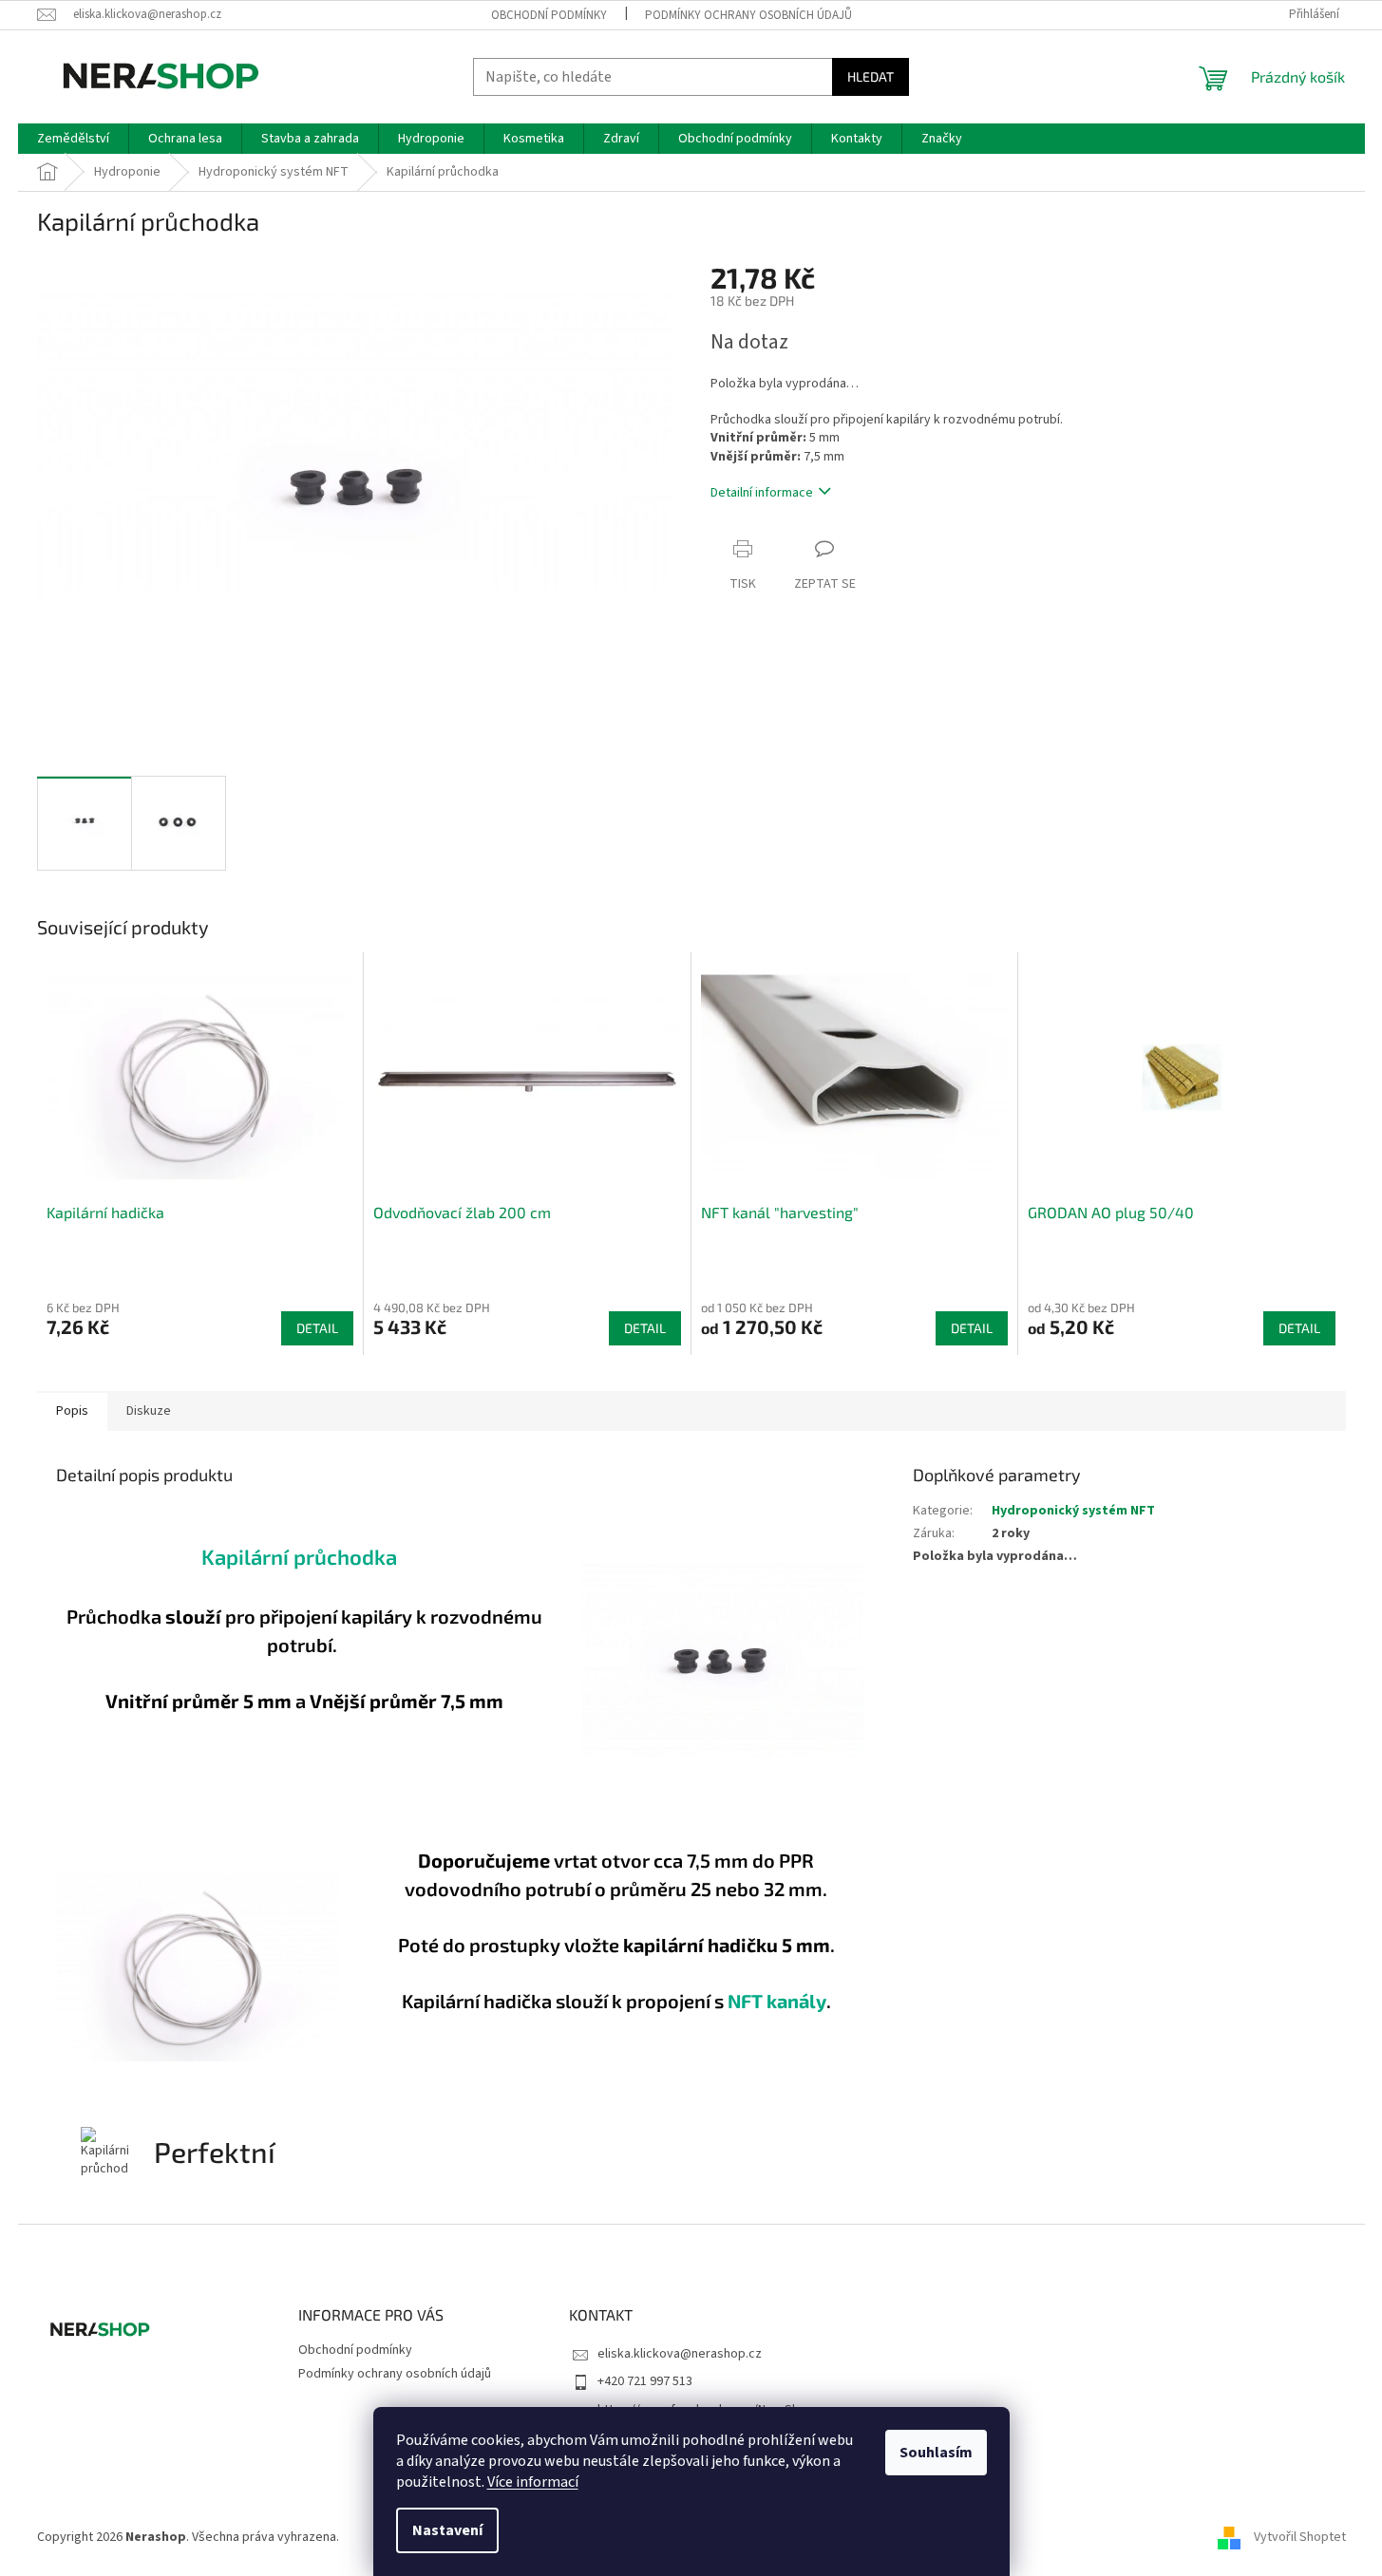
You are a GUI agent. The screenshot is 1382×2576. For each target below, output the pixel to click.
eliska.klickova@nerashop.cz (680, 2354)
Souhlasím (936, 2453)
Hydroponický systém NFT (1073, 1511)
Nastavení (447, 2530)
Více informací (533, 2482)
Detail (317, 1328)
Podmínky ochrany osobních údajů (748, 15)
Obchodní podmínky (549, 15)
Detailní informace (762, 493)
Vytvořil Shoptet (1300, 2537)
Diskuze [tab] (149, 1411)
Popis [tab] (72, 1411)
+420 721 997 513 (645, 2381)
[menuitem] (73, 139)
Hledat (871, 76)
